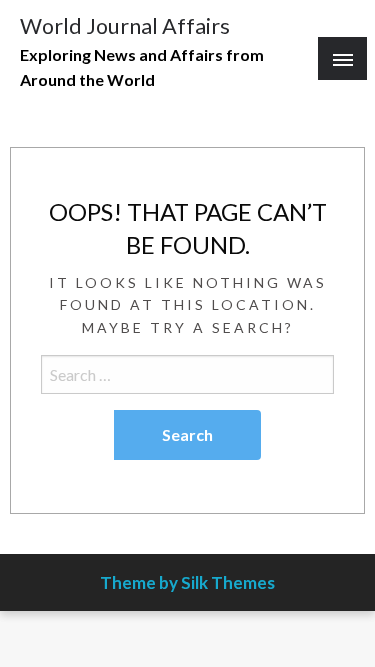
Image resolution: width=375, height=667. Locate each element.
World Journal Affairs (125, 26)
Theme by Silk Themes (187, 582)
